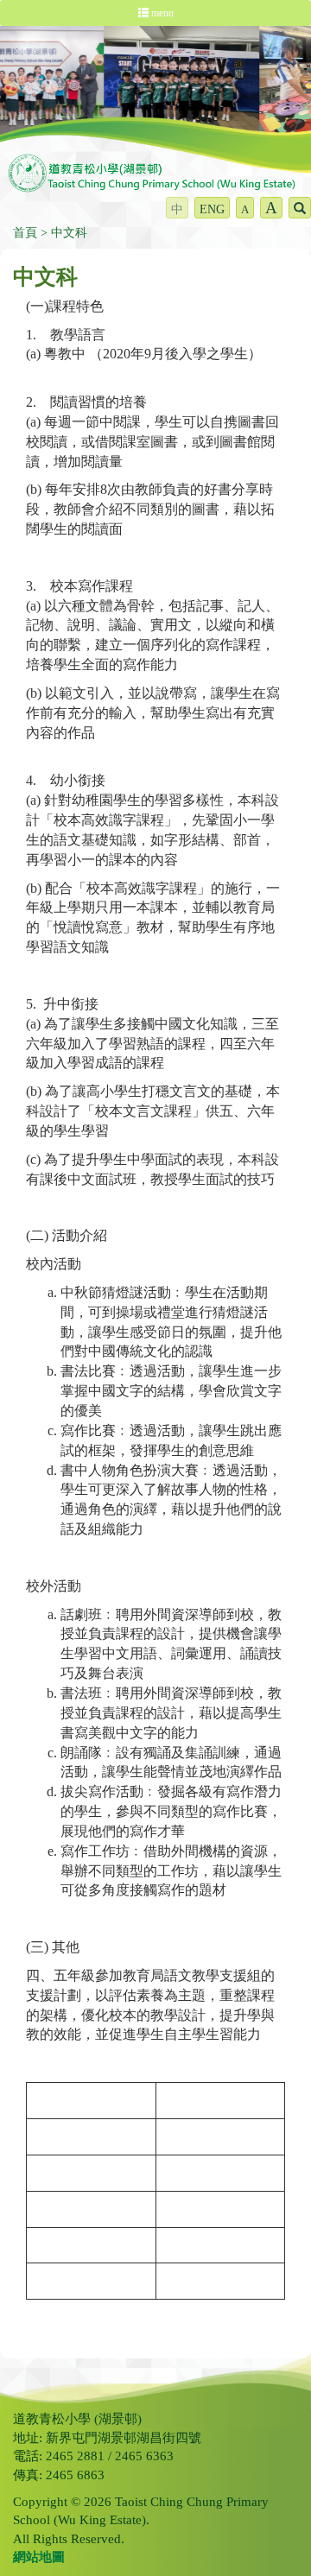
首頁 (25, 233)
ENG (212, 209)
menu (161, 13)
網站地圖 (39, 2557)
